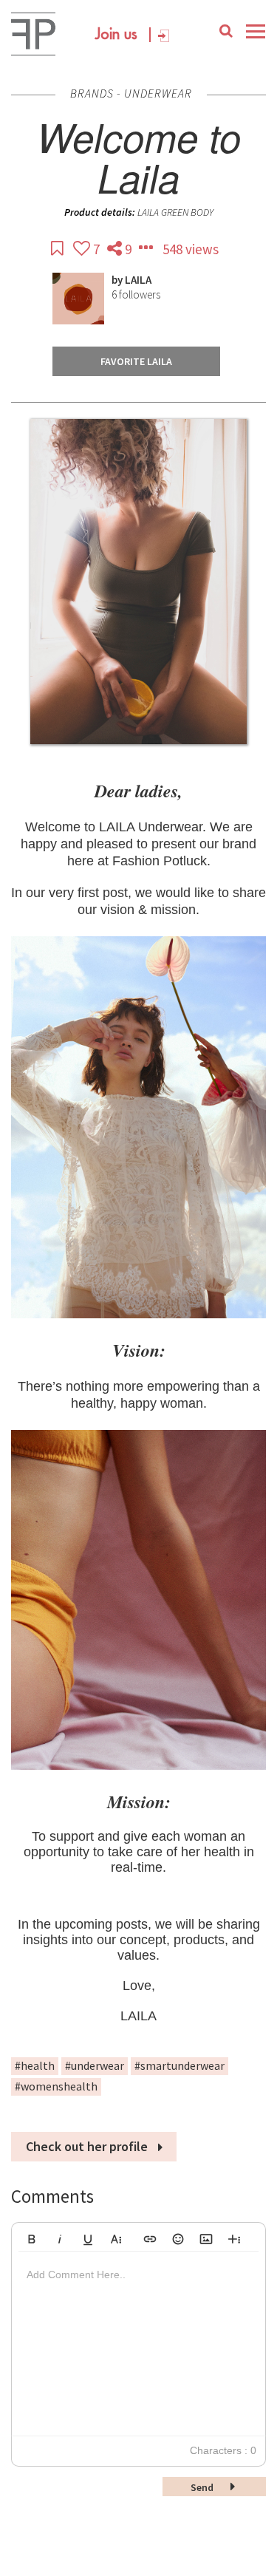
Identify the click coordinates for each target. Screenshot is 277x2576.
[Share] (116, 249)
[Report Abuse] (147, 249)
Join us (116, 35)
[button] (32, 2237)
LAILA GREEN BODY (175, 212)
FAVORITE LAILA (136, 361)
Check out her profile (88, 2146)
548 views (191, 249)
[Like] (83, 249)
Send (203, 2487)
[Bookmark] (58, 249)
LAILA (138, 280)
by (118, 280)
